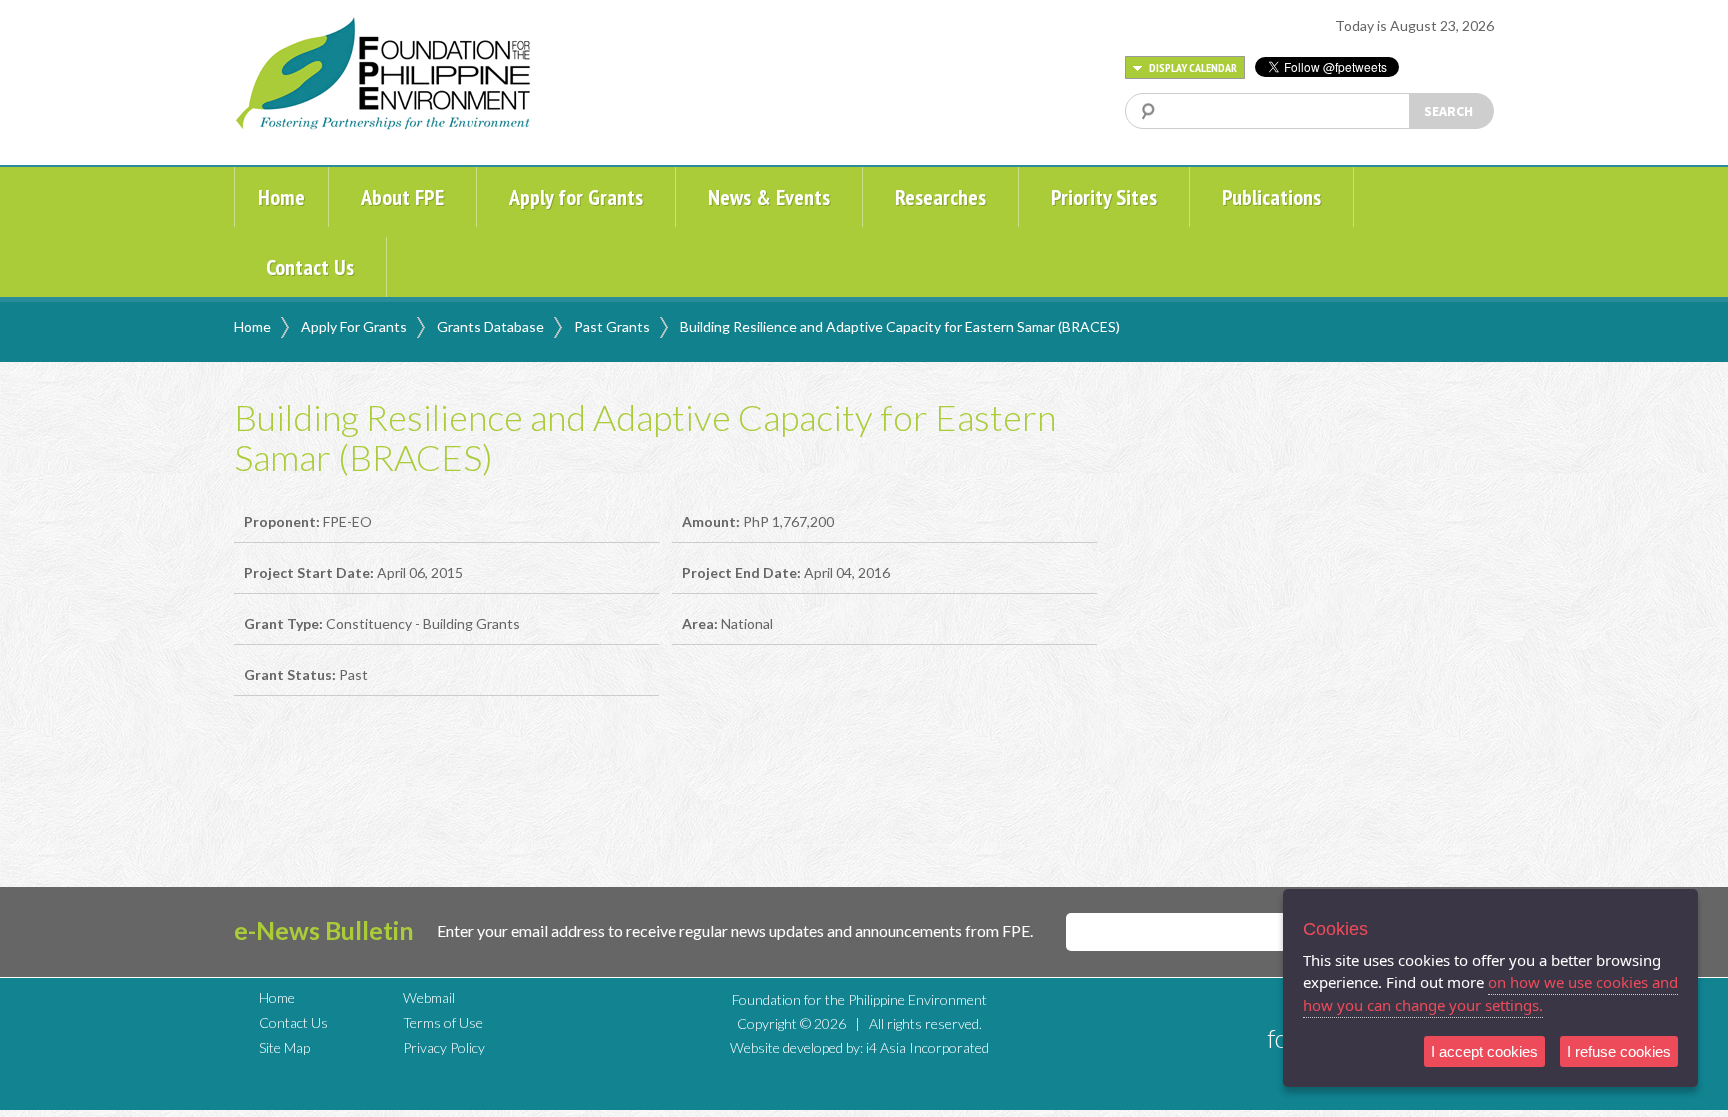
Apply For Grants (354, 326)
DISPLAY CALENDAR (1192, 67)
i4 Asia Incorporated (927, 1047)
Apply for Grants (576, 197)
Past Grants (612, 326)
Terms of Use (443, 1022)
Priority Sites (1104, 197)
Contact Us (310, 267)
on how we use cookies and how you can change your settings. (1490, 993)
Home (281, 197)
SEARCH (1448, 111)
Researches (940, 197)
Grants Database (490, 326)
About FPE (402, 197)
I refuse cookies (1619, 1051)
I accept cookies (1484, 1051)
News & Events (769, 197)
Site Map (284, 1047)
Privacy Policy (444, 1047)
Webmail (429, 997)
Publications (1271, 197)
